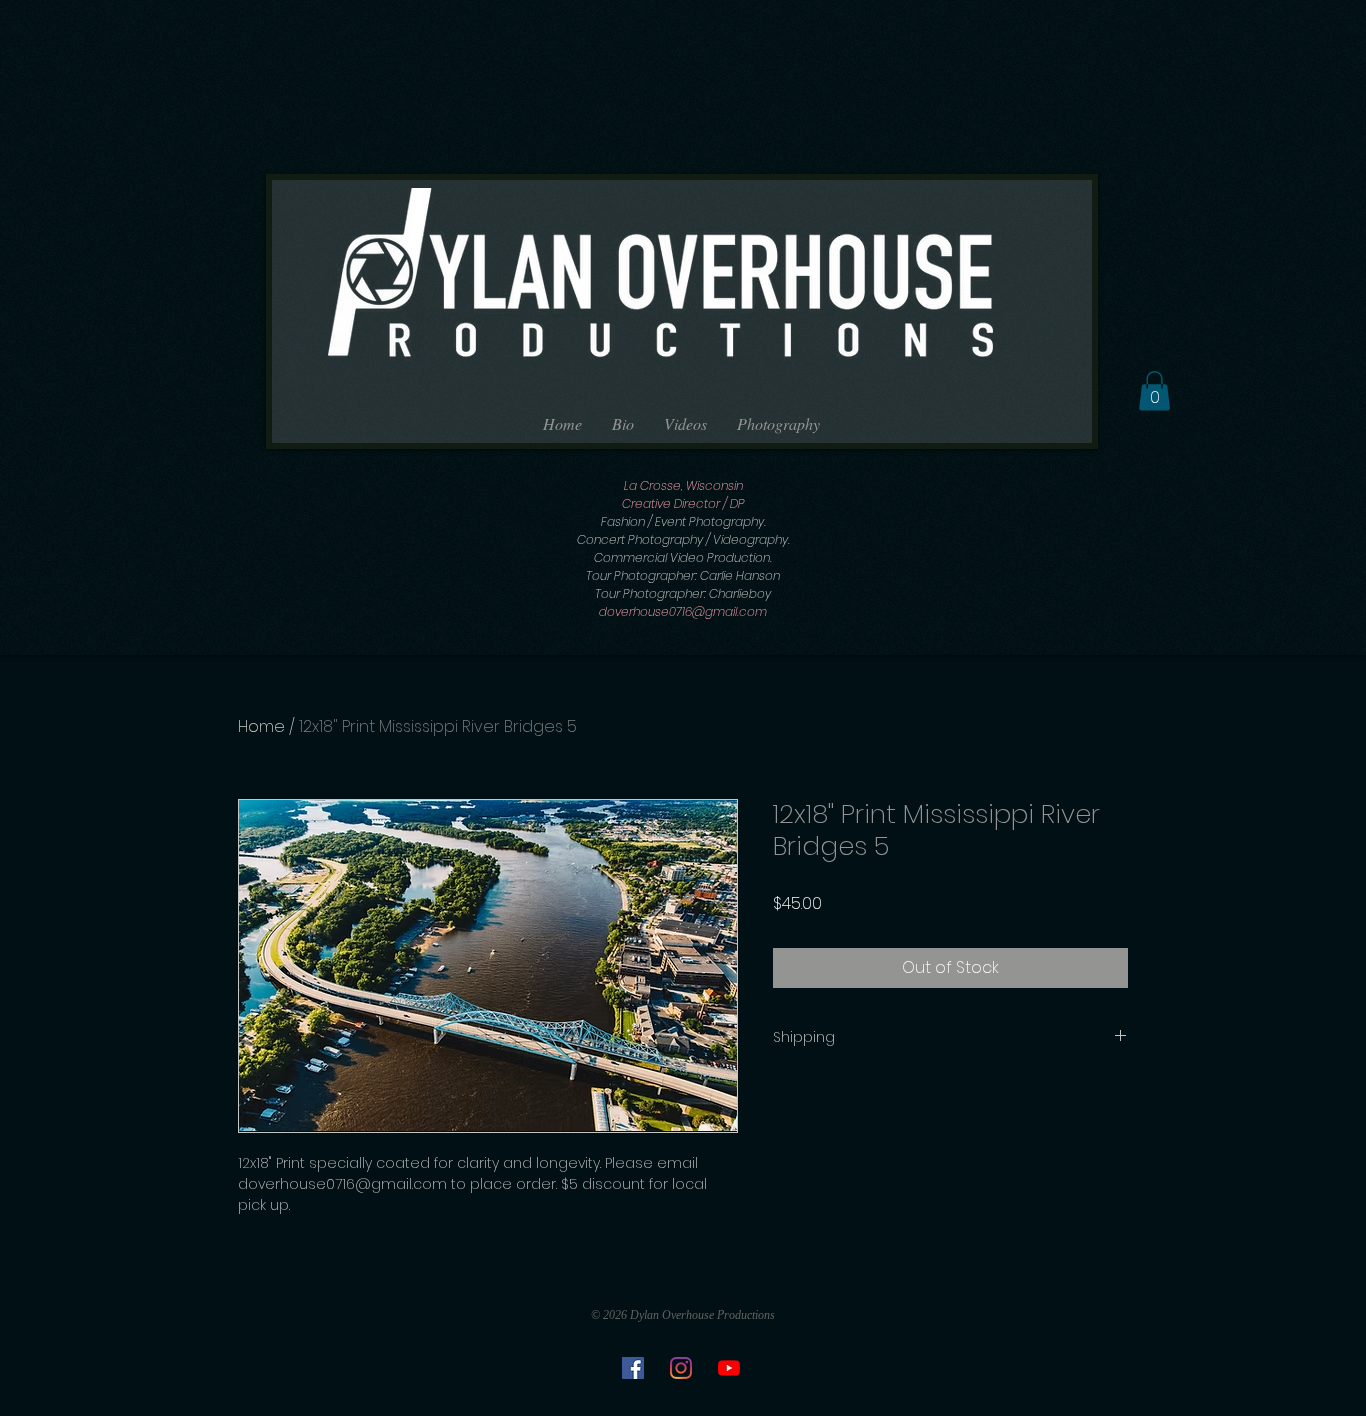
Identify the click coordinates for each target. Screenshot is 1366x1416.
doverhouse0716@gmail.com (683, 611)
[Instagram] (681, 1368)
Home (261, 726)
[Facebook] (633, 1368)
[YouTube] (729, 1368)
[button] (1154, 390)
